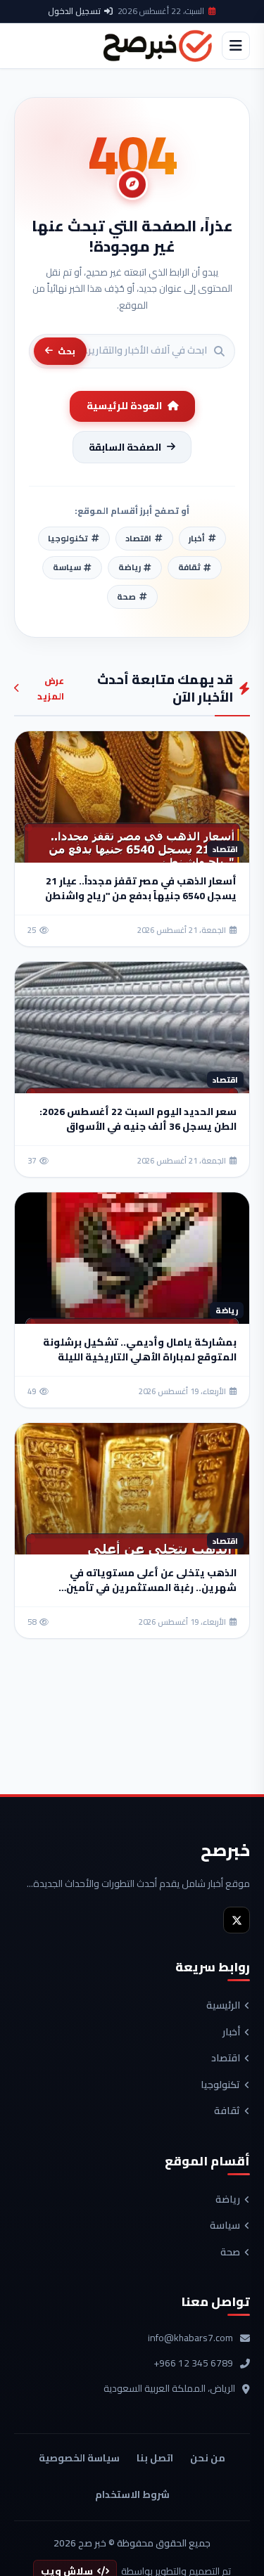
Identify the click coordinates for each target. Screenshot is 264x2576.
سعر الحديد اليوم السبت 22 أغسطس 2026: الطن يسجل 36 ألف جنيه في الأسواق (138, 1119)
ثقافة (227, 2111)
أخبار (231, 2033)
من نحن (208, 2458)
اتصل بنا (155, 2458)
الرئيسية (223, 2006)
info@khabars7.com (190, 2338)
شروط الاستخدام (132, 2494)
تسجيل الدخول (74, 11)
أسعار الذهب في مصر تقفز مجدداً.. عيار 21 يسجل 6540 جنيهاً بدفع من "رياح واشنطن (141, 888)
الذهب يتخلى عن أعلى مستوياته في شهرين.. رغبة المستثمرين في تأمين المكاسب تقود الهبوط (151, 1588)
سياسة (225, 2226)
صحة (230, 2253)
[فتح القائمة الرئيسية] (236, 46)
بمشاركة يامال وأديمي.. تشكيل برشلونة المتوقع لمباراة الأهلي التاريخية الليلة (140, 1350)
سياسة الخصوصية (79, 2458)
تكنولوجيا (220, 2085)
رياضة (228, 2200)
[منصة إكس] (237, 1920)
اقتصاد (226, 2059)
